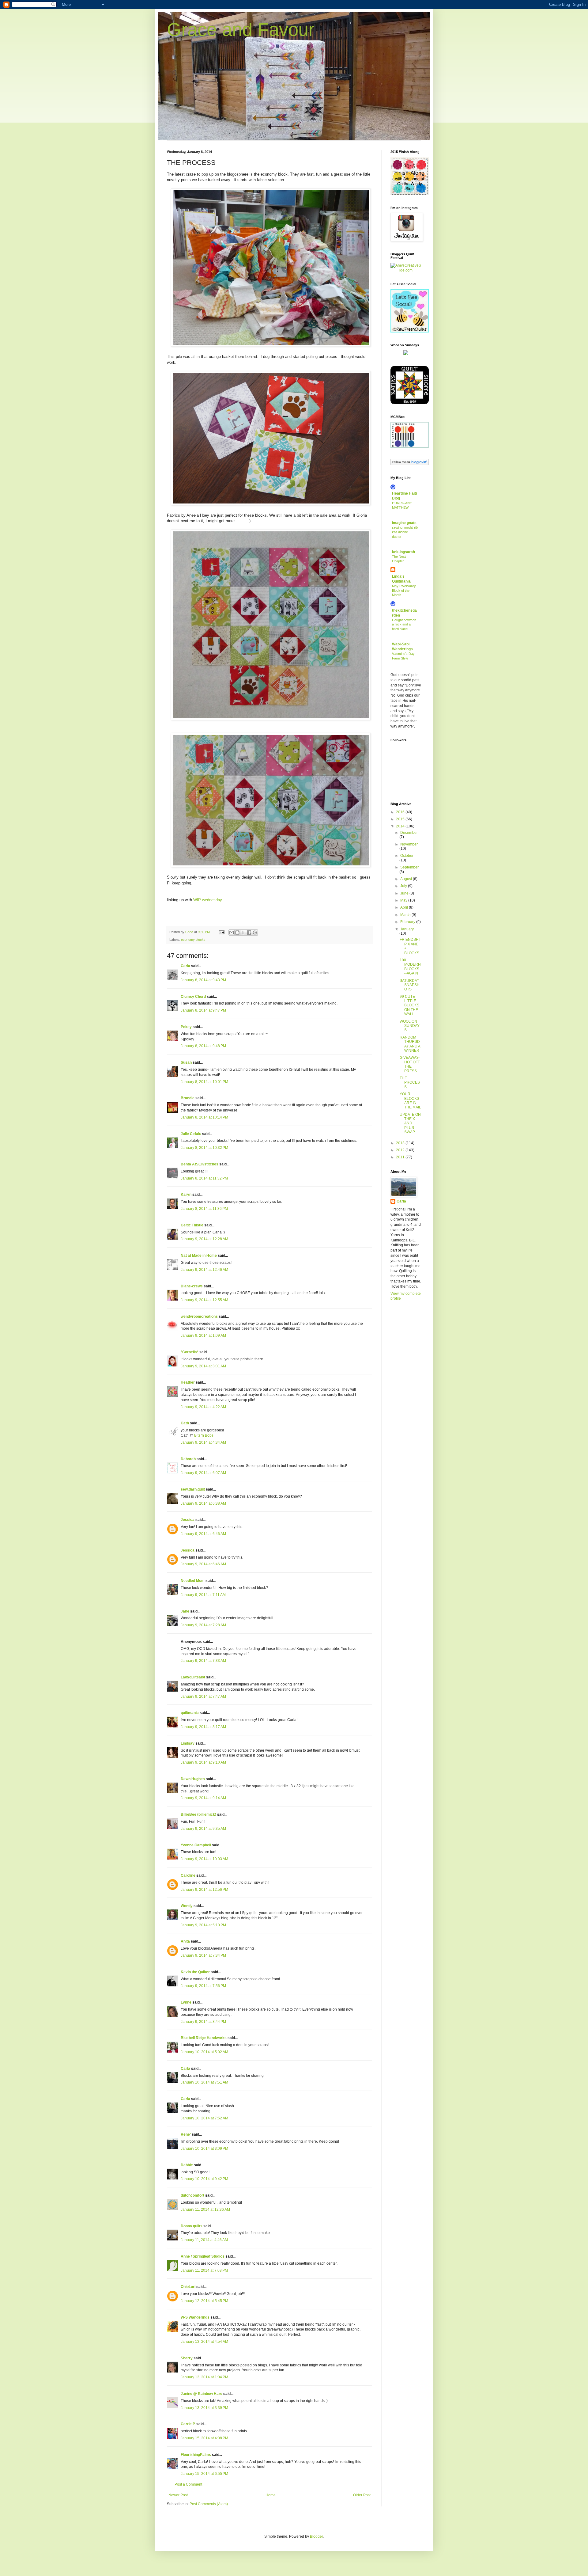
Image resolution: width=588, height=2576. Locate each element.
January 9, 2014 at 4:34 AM (203, 1442)
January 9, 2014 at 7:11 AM (203, 1595)
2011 (401, 1157)
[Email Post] (221, 932)
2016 (401, 812)
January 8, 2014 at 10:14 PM (204, 1117)
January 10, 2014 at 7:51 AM (204, 2082)
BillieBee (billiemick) (198, 1814)
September (409, 867)
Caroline (188, 1875)
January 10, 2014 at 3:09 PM (204, 2149)
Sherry (187, 2358)
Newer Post (178, 2495)
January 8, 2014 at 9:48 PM (203, 1046)
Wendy (187, 1906)
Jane (185, 1611)
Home (271, 2495)
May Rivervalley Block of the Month (404, 591)
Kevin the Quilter (195, 1972)
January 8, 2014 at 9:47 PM (203, 1010)
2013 (401, 1143)
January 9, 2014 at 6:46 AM (203, 1534)
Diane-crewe (192, 1286)
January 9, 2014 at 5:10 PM (203, 1925)
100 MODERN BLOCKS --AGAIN (410, 967)
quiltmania (190, 1713)
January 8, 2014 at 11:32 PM (204, 1178)
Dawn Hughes (193, 1779)
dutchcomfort (192, 2195)
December (409, 833)
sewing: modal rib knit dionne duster (405, 532)
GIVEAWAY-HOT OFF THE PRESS (410, 1064)
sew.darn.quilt (193, 1489)
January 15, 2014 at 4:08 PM (204, 2438)
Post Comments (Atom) (209, 2504)
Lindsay (188, 1743)
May (404, 900)
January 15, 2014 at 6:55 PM (204, 2474)
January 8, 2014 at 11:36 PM (204, 1209)
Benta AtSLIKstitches (200, 1164)
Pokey (186, 1027)
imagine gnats (404, 523)
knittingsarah (403, 552)
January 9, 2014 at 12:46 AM (204, 1270)
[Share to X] (243, 933)
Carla (185, 966)
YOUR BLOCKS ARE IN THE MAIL (410, 1101)
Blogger (316, 2536)
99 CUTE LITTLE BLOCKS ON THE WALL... (409, 1005)
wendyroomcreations (199, 1316)
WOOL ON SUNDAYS (410, 1026)
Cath (185, 1423)
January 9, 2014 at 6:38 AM (203, 1503)
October (407, 856)
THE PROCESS (410, 1083)
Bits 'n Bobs (204, 1435)
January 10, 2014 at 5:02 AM (204, 2052)
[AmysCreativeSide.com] (406, 270)
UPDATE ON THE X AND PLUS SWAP (410, 1123)
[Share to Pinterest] (255, 933)
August (407, 879)
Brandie (188, 1098)
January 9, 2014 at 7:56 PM (203, 1986)
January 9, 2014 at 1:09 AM (203, 1335)
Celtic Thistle (192, 1225)
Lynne (186, 2002)
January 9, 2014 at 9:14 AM (203, 1798)
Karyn (186, 1195)
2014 (401, 826)
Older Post (362, 2495)
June (405, 893)
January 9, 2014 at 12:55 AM (204, 1300)
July (404, 886)
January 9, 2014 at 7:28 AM (203, 1625)
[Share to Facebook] (249, 933)
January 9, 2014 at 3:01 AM (203, 1366)
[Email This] (232, 933)
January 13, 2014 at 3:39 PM (204, 2408)
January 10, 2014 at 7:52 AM (204, 2118)
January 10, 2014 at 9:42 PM (204, 2179)
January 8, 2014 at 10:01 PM (204, 1082)
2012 (401, 1150)
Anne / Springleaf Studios (203, 2256)
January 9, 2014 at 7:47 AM (203, 1696)
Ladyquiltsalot (193, 1677)
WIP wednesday (208, 900)
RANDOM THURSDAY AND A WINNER (410, 1044)
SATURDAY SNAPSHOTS (410, 985)
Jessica (188, 1520)
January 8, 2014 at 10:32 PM (204, 1148)
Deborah (188, 1459)
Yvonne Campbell (196, 1845)
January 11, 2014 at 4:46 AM (204, 2240)
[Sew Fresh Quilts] (410, 331)
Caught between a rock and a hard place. (404, 625)
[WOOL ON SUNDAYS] (406, 354)
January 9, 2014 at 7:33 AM (203, 1661)
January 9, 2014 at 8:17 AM (203, 1727)
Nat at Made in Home (199, 1256)
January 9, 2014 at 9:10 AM (203, 1762)
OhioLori (188, 2287)
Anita (185, 1941)
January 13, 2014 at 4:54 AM (204, 2342)
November (409, 844)
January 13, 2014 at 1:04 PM (204, 2377)
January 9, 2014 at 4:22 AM (203, 1407)
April (405, 907)
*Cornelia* (190, 1352)
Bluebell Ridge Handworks (204, 2038)
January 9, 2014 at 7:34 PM (203, 1955)
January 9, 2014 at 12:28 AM (204, 1239)
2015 (401, 819)
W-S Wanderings (195, 2317)
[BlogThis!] (237, 933)
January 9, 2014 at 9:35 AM (203, 1829)
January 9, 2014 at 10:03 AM (204, 1859)
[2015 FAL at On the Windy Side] (410, 194)
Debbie (187, 2165)
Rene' (186, 2134)
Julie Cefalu (191, 1134)
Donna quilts (192, 2226)
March (406, 915)
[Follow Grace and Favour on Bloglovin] (410, 464)
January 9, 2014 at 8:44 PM (203, 2022)
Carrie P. (188, 2424)
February (408, 922)
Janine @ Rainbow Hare (202, 2394)
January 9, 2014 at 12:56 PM (204, 1890)
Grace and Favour (241, 30)
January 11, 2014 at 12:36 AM (205, 2209)
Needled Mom (193, 1581)
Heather (188, 1382)
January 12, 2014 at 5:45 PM (204, 2301)
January (407, 929)
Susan (186, 1062)
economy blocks (193, 940)
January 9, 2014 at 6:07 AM (203, 1473)
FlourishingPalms (196, 2455)
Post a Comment (188, 2484)
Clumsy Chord (193, 997)
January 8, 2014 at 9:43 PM (203, 980)
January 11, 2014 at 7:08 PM (204, 2270)
